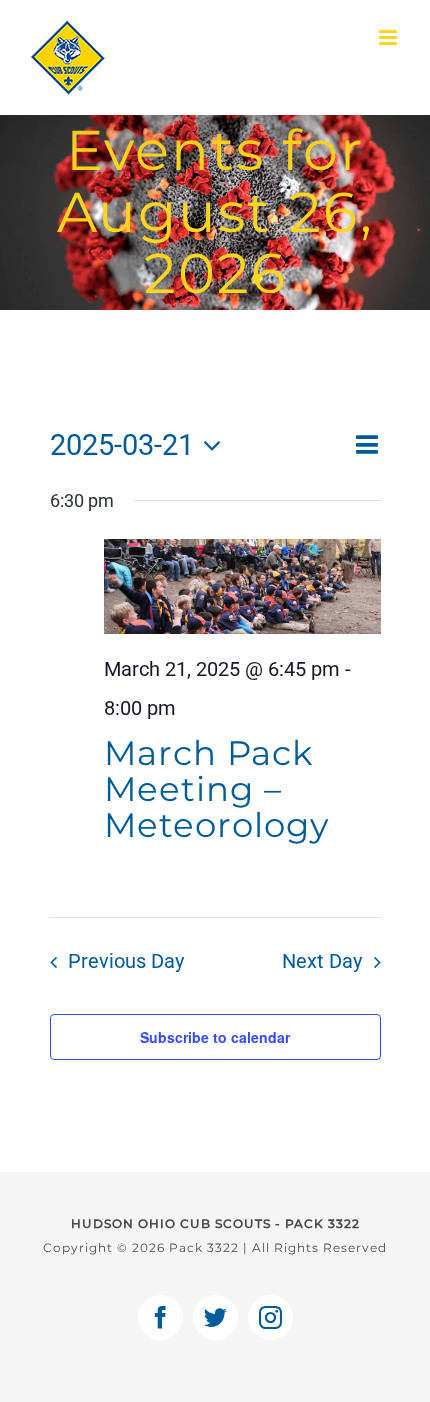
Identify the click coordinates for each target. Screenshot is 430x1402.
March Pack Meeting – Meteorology (216, 789)
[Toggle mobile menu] (389, 37)
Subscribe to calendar (215, 1037)
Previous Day (126, 961)
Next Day (322, 961)
